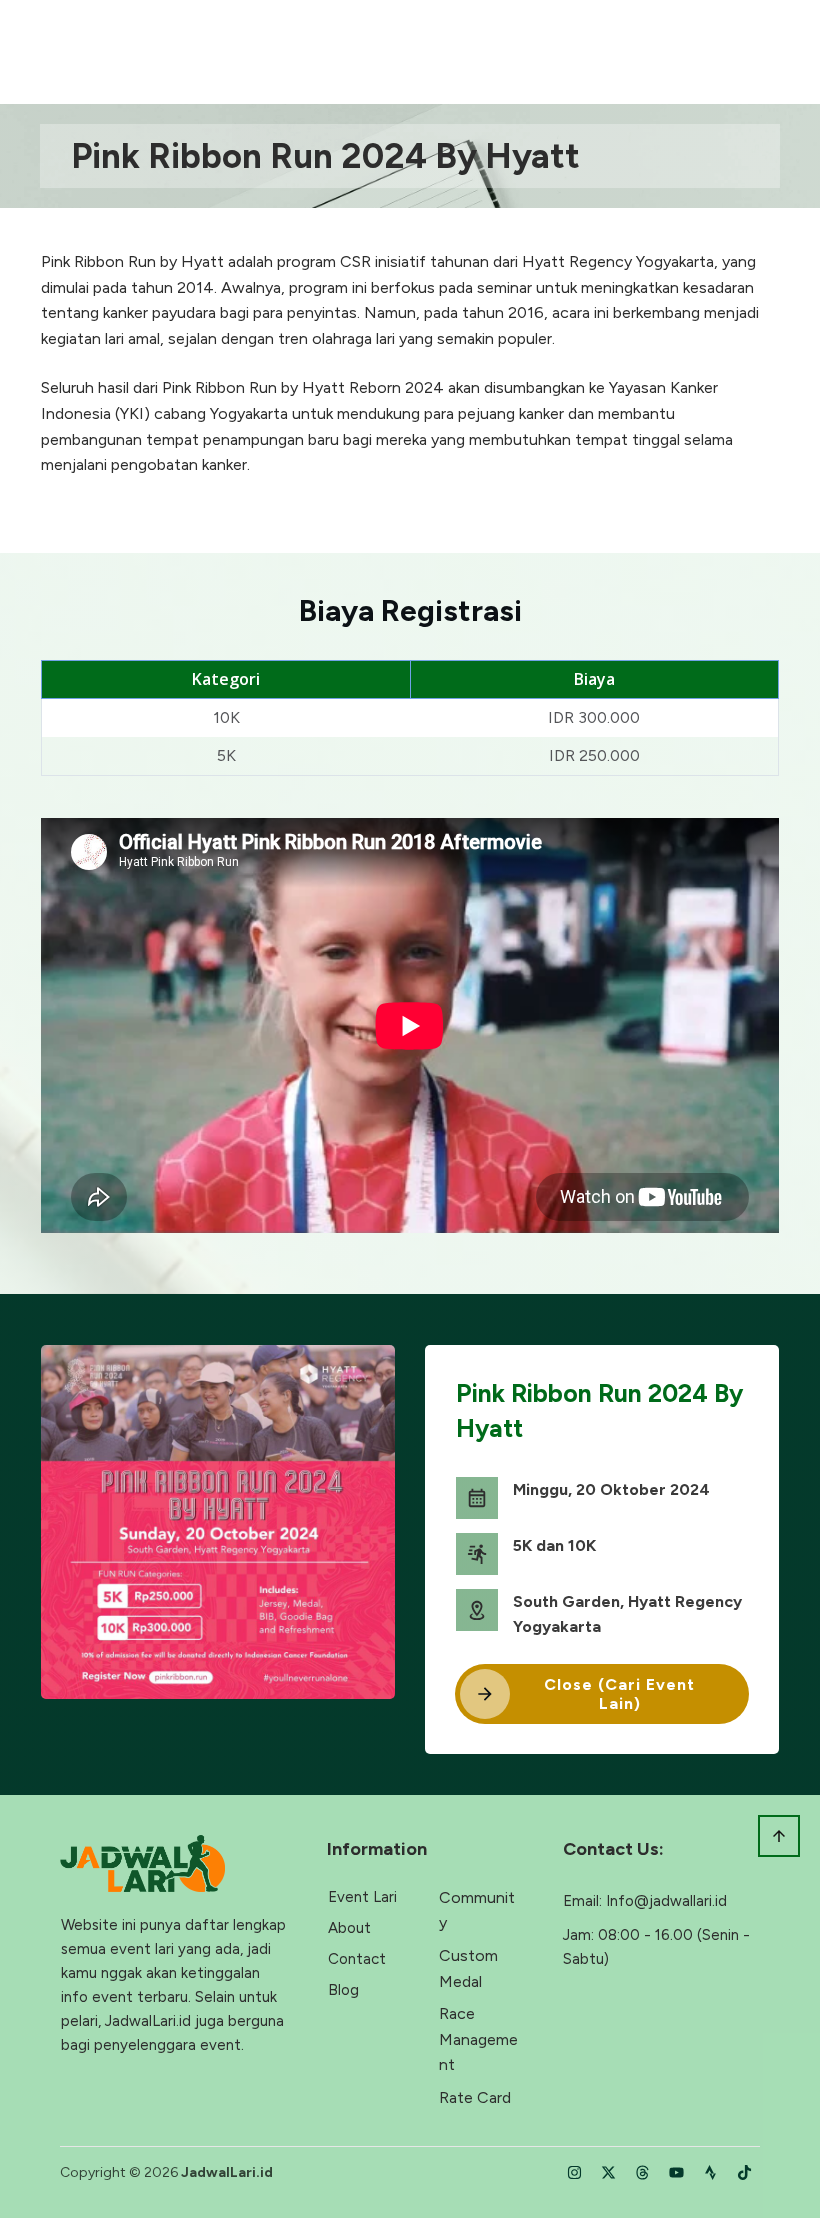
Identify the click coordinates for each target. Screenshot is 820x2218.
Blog (343, 1990)
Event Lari (362, 1897)
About (349, 1928)
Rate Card (475, 2097)
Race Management (478, 2039)
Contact (357, 1959)
